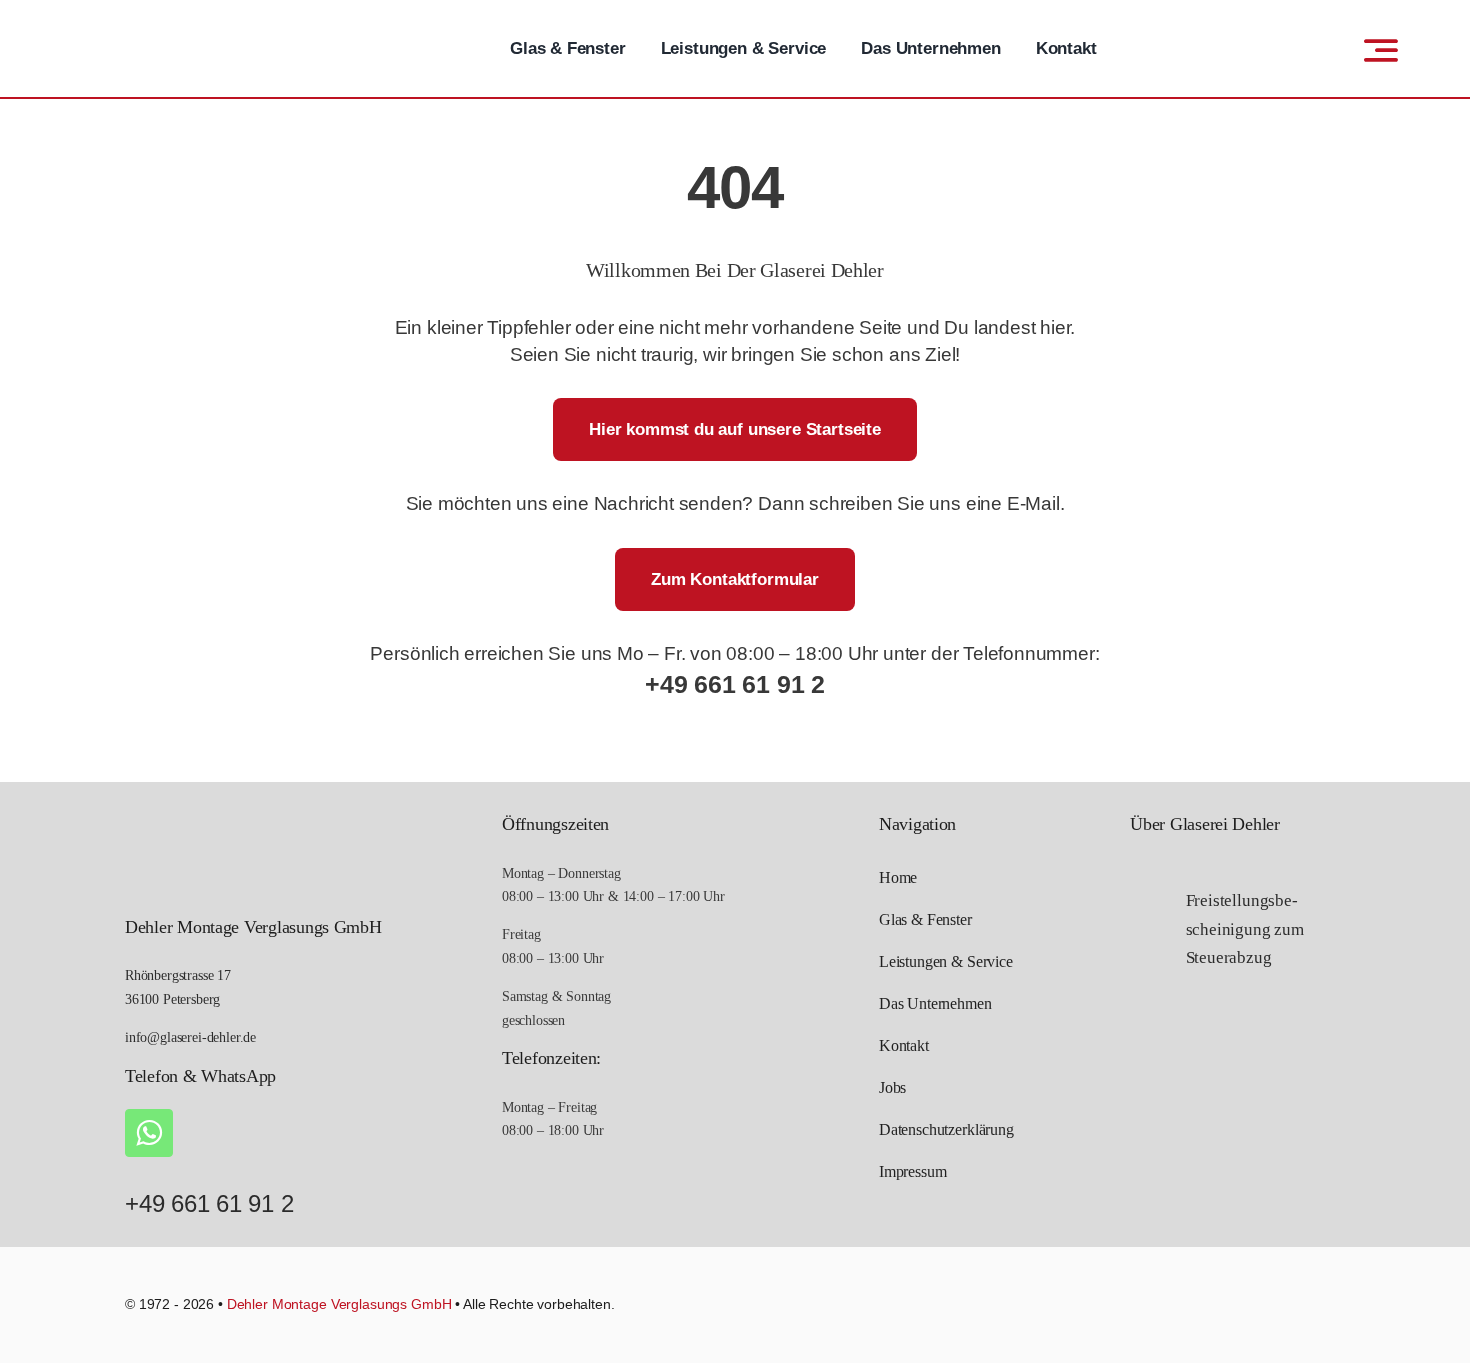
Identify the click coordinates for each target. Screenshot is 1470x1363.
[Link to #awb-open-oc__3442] (1381, 50)
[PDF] (1146, 922)
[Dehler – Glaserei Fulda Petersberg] (167, 24)
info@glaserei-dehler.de (190, 1037)
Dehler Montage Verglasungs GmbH (339, 1304)
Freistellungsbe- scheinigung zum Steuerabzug (1245, 929)
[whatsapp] (149, 1133)
